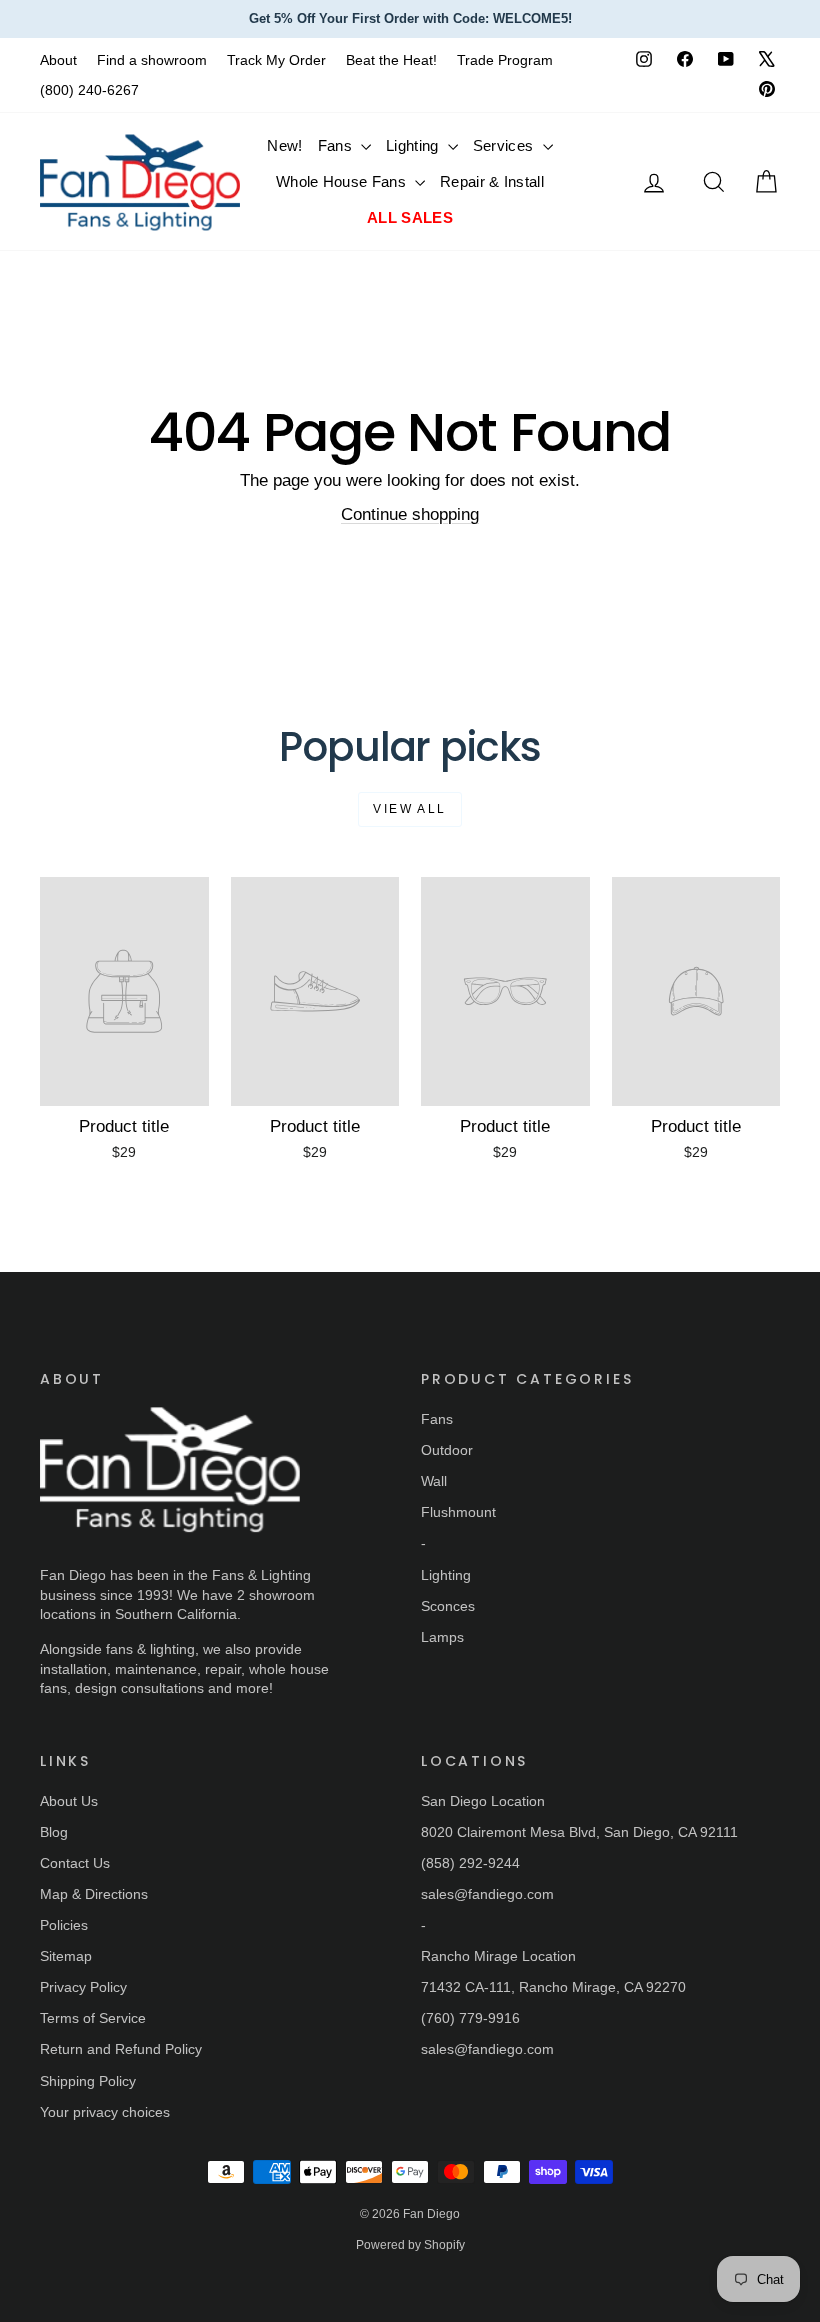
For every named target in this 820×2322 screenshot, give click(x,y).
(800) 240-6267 (89, 90)
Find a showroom (152, 60)
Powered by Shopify (410, 2245)
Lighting (414, 145)
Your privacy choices (105, 2112)
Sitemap (66, 1956)
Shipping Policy (88, 2081)
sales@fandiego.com (487, 1894)
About (58, 60)
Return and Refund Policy (121, 2049)
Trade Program (505, 60)
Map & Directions (94, 1894)
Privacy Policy (83, 1987)
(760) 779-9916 (470, 2018)
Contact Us (75, 1863)
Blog (54, 1832)
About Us (69, 1801)
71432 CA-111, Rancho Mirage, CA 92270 (553, 1987)
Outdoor (447, 1450)
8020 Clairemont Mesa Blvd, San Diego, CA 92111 (579, 1832)
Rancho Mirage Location (498, 1956)
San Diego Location (483, 1801)
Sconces (448, 1606)
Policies (64, 1925)
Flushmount (458, 1512)
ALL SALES (410, 217)
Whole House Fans (343, 181)
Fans (337, 145)
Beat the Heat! (391, 60)
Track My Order (276, 60)
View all (409, 809)
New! (284, 145)
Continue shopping (410, 514)
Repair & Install (492, 181)
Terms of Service (93, 2018)
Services (505, 145)
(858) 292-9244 (470, 1863)
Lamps (442, 1637)
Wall (434, 1481)
